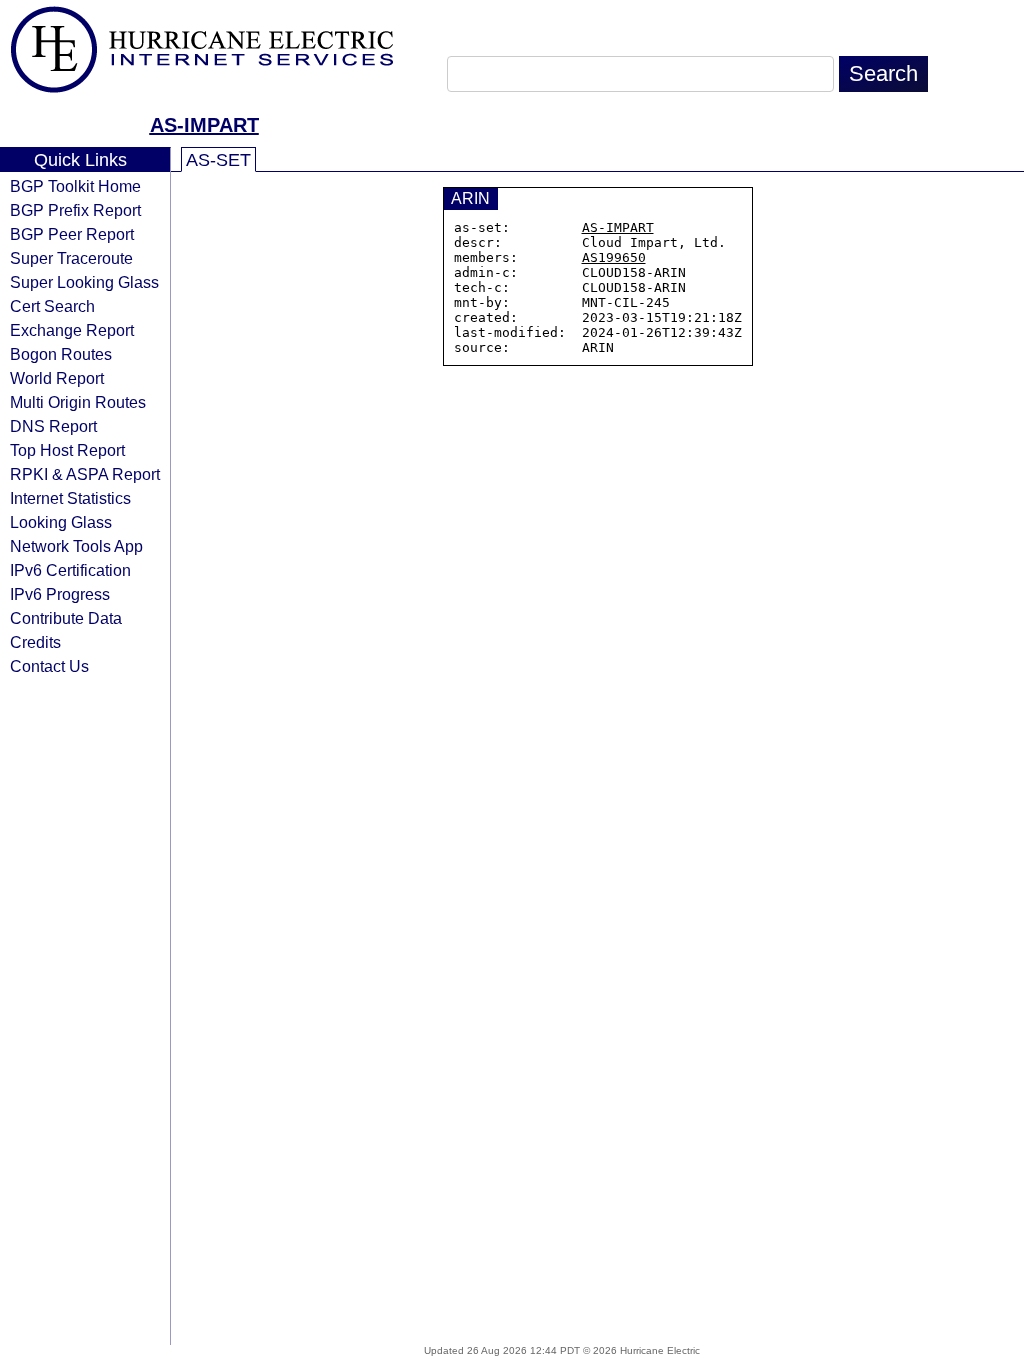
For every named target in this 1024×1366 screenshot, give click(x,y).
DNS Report (53, 426)
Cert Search (52, 306)
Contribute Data (66, 618)
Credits (35, 642)
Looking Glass (61, 522)
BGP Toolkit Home (75, 186)
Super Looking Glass (84, 282)
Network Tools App (76, 546)
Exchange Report (72, 330)
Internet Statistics (70, 498)
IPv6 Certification (70, 570)
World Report (57, 378)
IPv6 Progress (60, 594)
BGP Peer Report (72, 234)
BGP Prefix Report (75, 210)
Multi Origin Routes (78, 402)
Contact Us (49, 666)
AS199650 (614, 257)
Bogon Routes (61, 354)
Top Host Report (67, 450)
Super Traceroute (71, 258)
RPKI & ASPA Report (85, 474)
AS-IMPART (204, 125)
